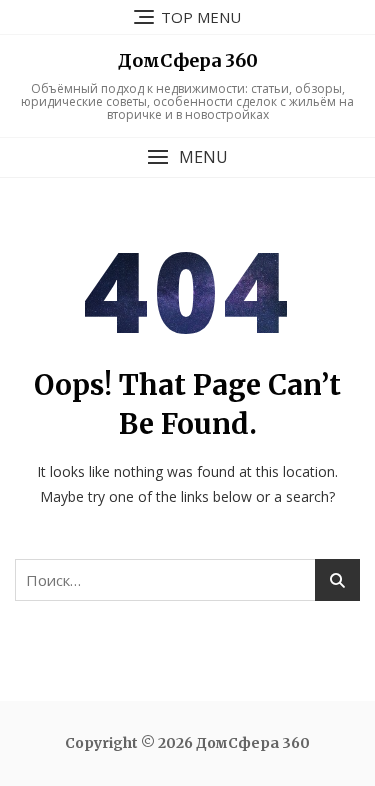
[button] (187, 157)
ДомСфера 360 (188, 60)
